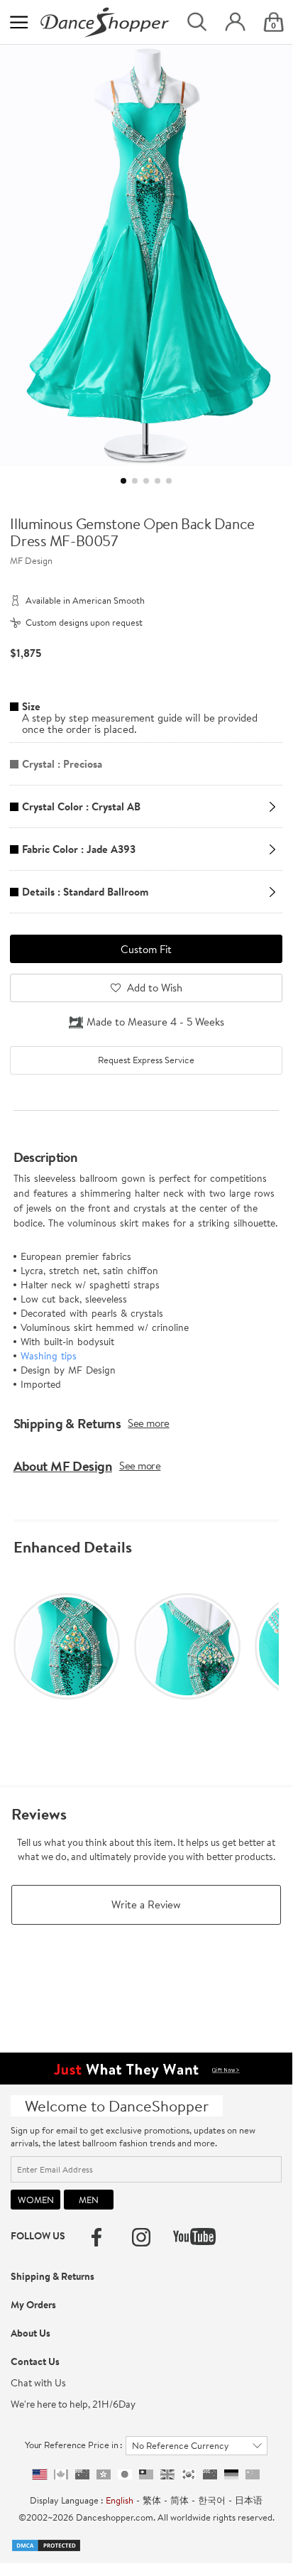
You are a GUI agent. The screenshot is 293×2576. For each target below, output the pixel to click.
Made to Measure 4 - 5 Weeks (155, 1022)
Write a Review (146, 1904)
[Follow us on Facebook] (96, 2237)
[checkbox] (146, 1060)
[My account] (235, 22)
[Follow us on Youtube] (194, 2237)
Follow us (38, 2236)
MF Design (31, 560)
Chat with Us (38, 2383)
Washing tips (49, 1356)
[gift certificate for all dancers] (146, 2067)
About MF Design (63, 1466)
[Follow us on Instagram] (141, 2237)
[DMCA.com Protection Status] (46, 2544)
